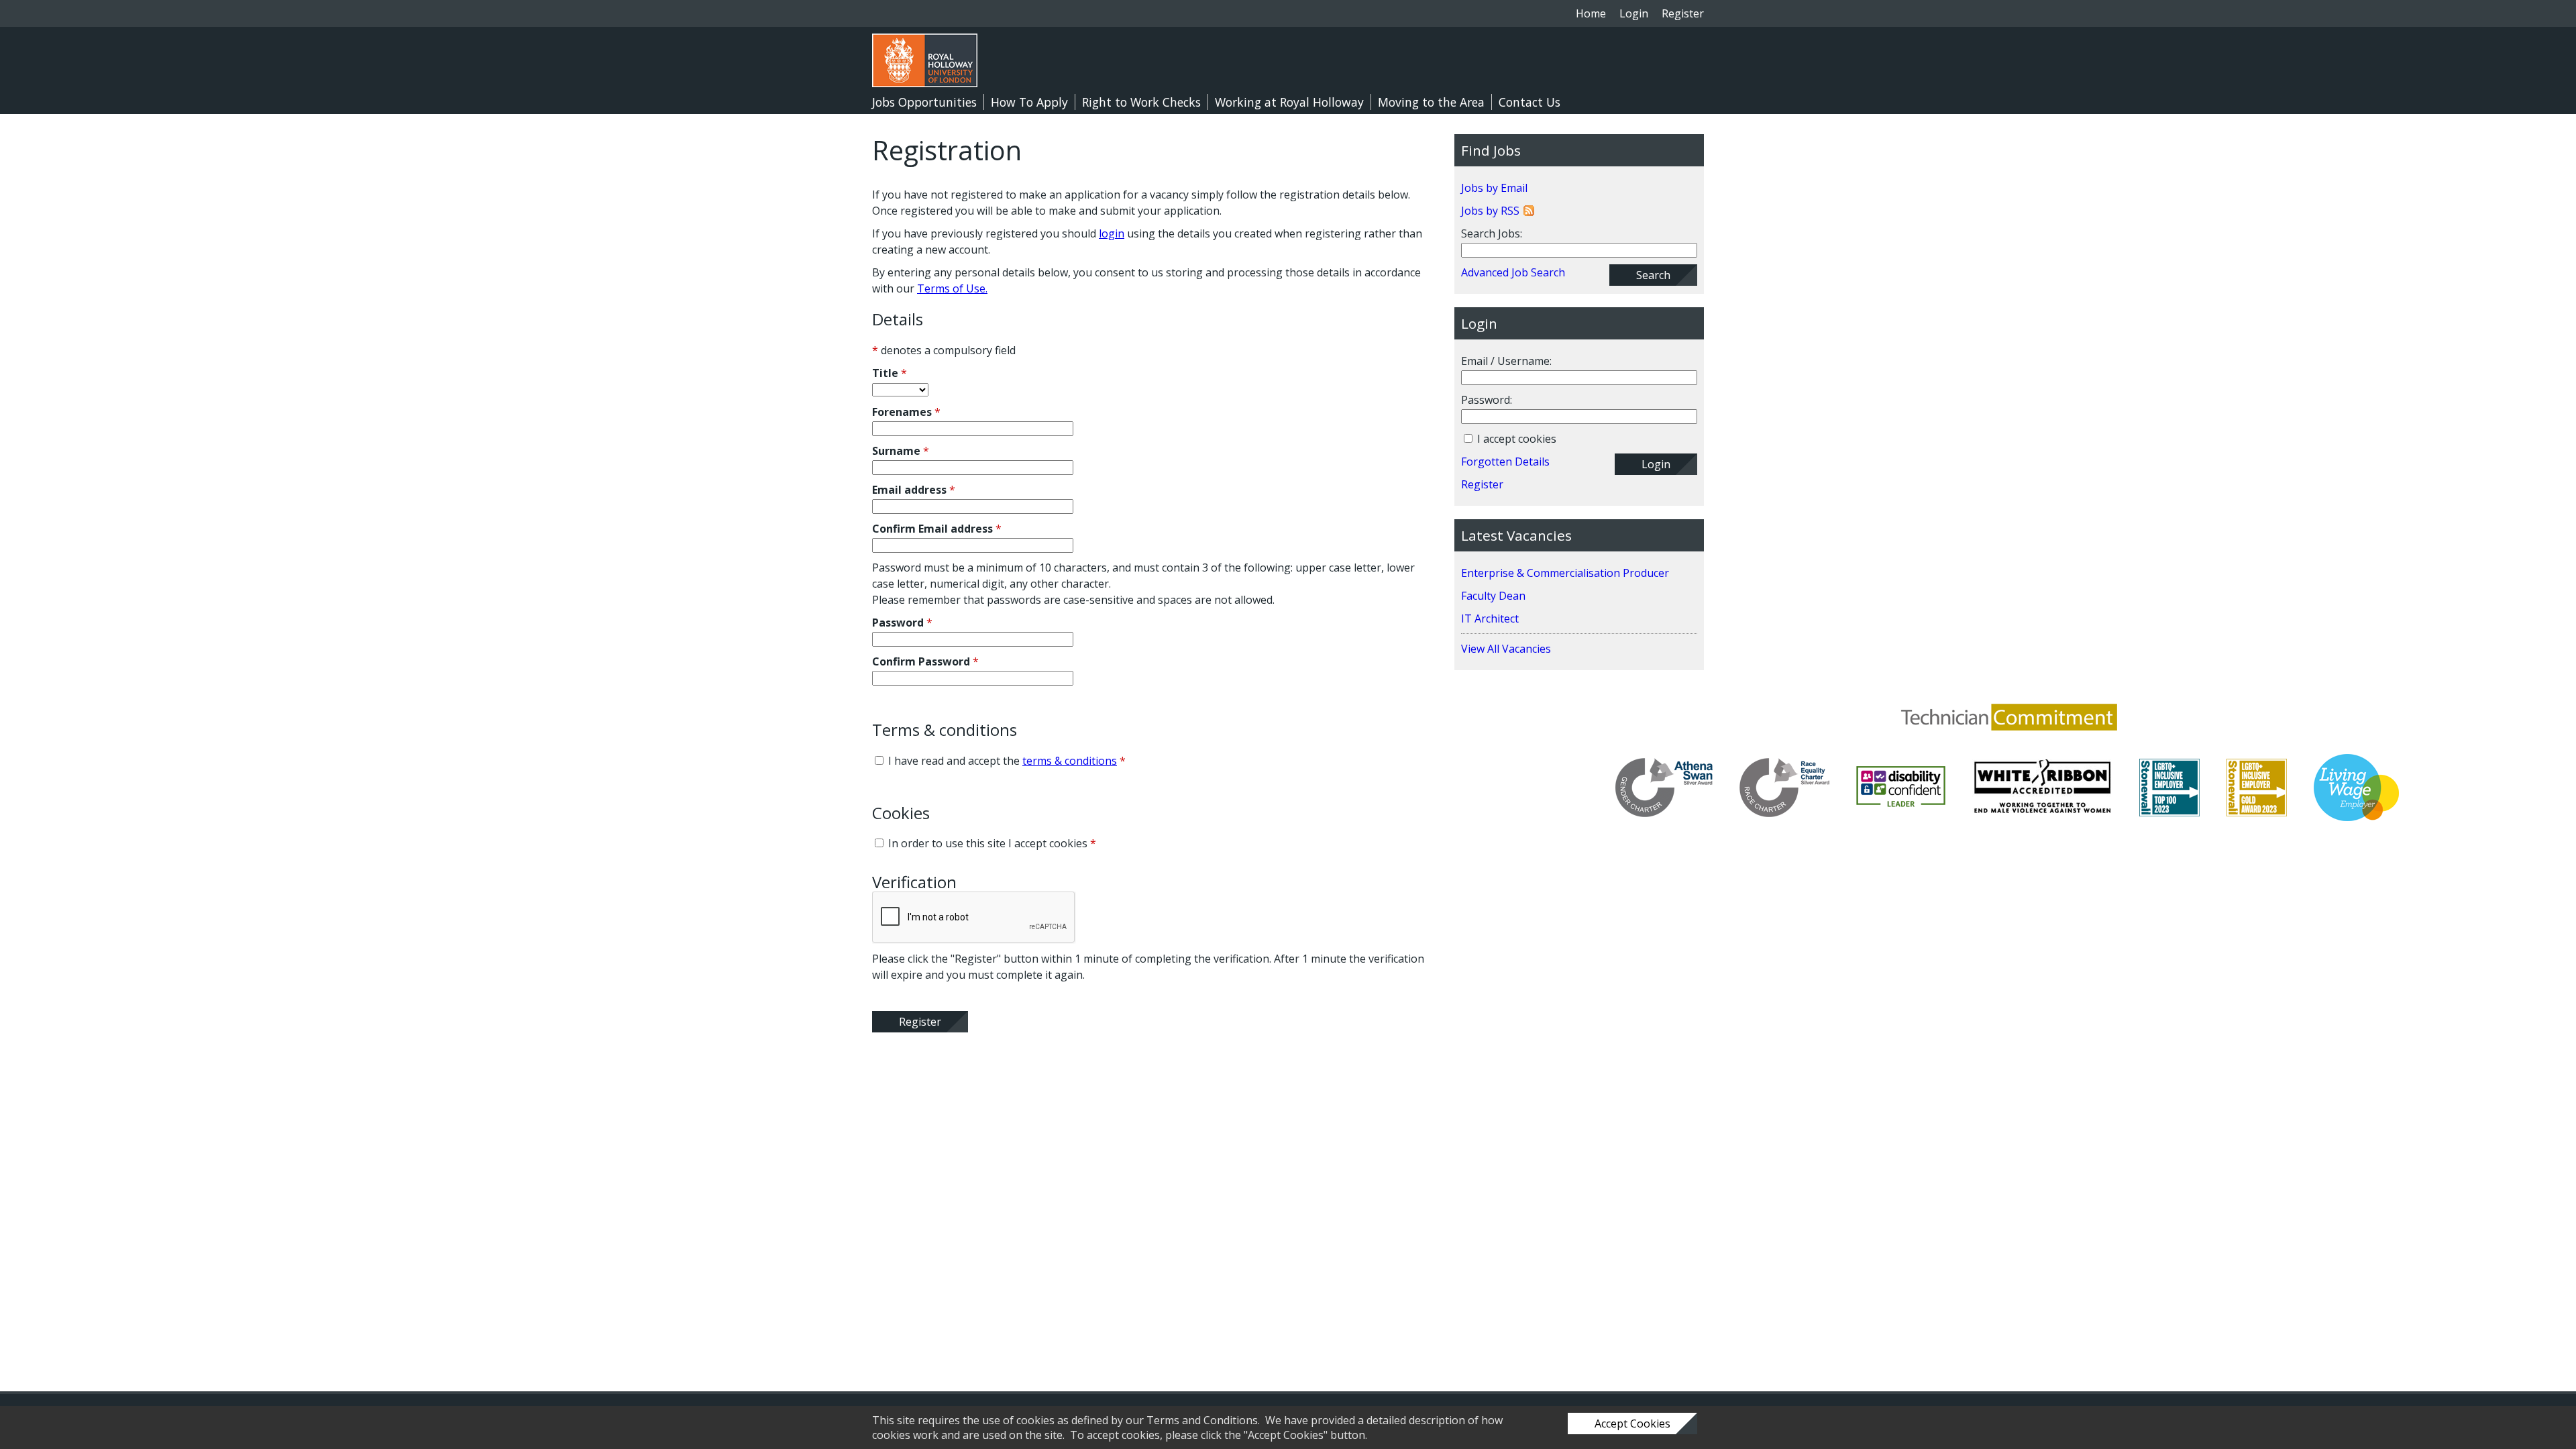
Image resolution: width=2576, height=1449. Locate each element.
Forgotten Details (1505, 462)
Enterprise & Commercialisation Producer (1565, 573)
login (1112, 233)
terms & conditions (1070, 761)
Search (1653, 275)
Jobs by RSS (1490, 211)
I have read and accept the (1006, 761)
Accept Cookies (1632, 1424)
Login (1634, 13)
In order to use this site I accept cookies (991, 843)
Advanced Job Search (1513, 272)
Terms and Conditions (1202, 1420)
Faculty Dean (1493, 596)
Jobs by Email (1494, 188)
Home (1591, 13)
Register (1683, 13)
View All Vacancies (1506, 649)
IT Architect (1490, 619)
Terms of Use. (952, 288)
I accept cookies (1515, 439)
